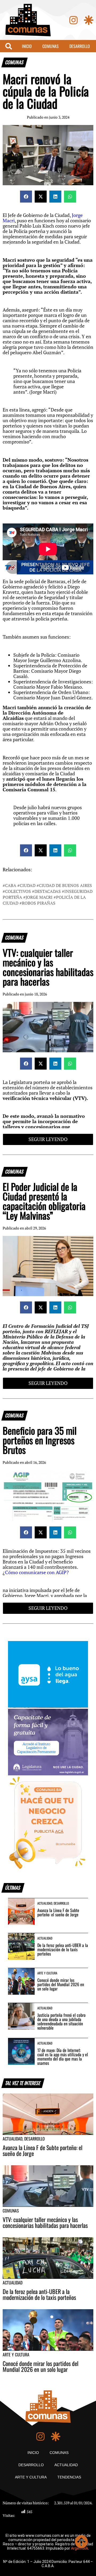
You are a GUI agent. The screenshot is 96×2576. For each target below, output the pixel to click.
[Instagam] (73, 20)
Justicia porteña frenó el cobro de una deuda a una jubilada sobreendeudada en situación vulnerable (61, 2021)
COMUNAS (51, 46)
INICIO (27, 46)
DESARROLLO (80, 46)
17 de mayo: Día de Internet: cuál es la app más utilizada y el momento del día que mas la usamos (63, 2057)
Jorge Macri (39, 897)
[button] (26, 197)
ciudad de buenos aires (65, 885)
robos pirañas (39, 903)
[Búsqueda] (9, 46)
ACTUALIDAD (66, 2465)
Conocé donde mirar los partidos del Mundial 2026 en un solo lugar (61, 1984)
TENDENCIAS (69, 2477)
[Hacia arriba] (81, 2542)
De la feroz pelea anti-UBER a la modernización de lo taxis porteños (63, 1949)
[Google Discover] (89, 20)
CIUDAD (28, 885)
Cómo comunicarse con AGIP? (37, 1572)
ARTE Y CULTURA (31, 2477)
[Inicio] (28, 20)
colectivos (18, 891)
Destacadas (48, 891)
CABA (11, 885)
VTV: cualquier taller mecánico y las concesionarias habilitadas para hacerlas (45, 2222)
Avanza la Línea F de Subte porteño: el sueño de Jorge (58, 1912)
